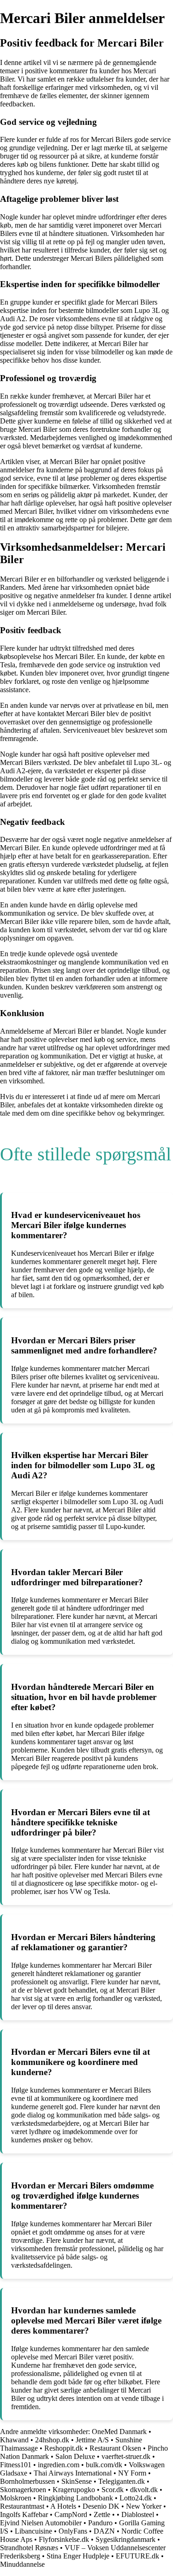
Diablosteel (138, 2514)
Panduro (100, 2523)
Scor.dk (113, 2490)
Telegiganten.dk (122, 2481)
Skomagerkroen (23, 2490)
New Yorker (144, 2506)
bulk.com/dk (104, 2465)
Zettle (102, 2514)
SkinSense (77, 2481)
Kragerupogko (74, 2490)
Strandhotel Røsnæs (29, 2548)
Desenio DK (101, 2506)
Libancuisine (33, 2531)
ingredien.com (59, 2465)
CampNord (71, 2514)
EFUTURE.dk (137, 2556)
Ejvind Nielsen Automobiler (41, 2523)
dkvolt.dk (144, 2490)
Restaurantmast (22, 2506)
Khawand (14, 2440)
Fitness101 (16, 2465)
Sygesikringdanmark (125, 2539)
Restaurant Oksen (115, 2448)
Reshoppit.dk (65, 2448)
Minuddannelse (22, 2564)
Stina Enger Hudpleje (78, 2556)
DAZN (104, 2531)
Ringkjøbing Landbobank (75, 2498)
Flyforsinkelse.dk (64, 2539)
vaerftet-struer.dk (126, 2456)
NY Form (132, 2473)
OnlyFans (73, 2531)
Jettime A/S (92, 2440)
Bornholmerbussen (27, 2481)
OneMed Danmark (119, 2432)
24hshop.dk (52, 2440)
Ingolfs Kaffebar (24, 2514)
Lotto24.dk (136, 2498)
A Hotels (63, 2506)
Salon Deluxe (75, 2456)
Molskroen (16, 2498)
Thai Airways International (73, 2473)
